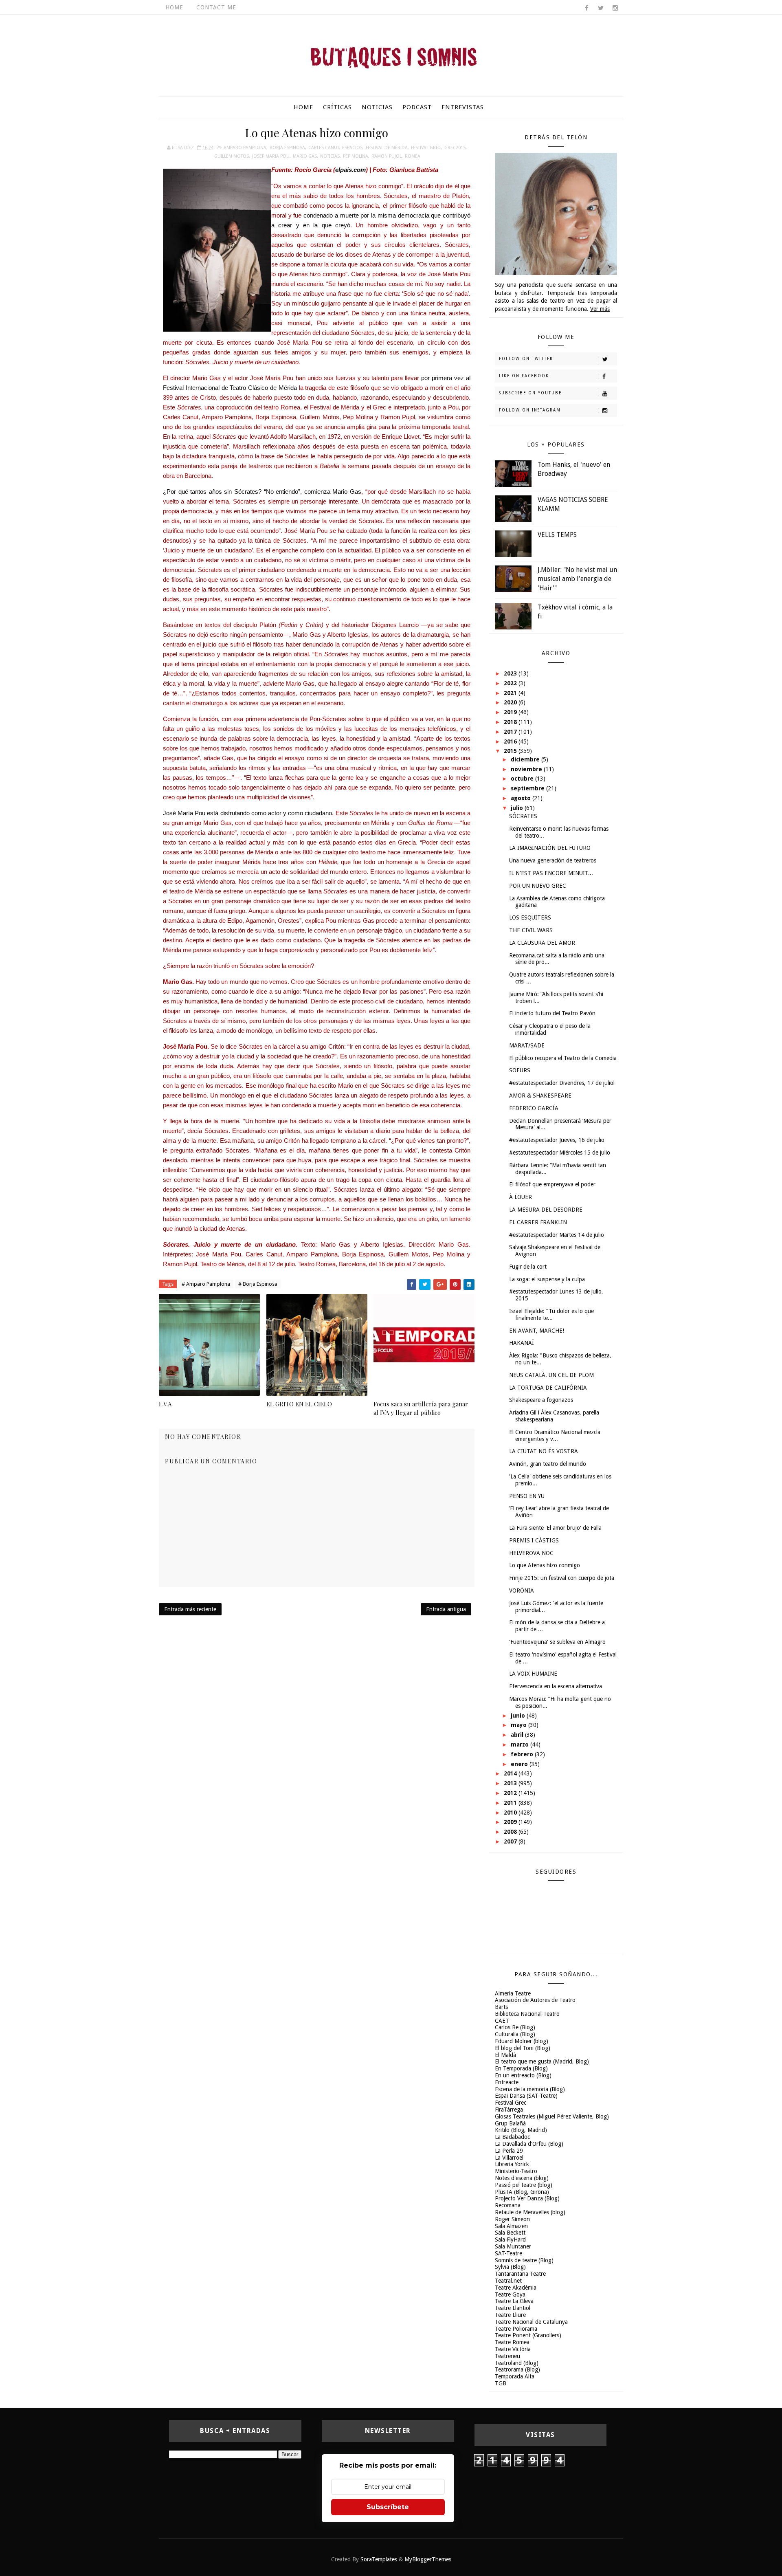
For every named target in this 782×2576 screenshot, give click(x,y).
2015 (511, 751)
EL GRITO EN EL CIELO (299, 1404)
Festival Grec (426, 148)
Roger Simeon (512, 2219)
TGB (501, 2383)
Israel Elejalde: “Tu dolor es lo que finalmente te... (551, 1314)
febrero (523, 1754)
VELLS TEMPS (557, 535)
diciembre (526, 759)
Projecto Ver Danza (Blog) (527, 2198)
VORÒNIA (522, 1590)
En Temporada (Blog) (521, 2068)
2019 (511, 712)
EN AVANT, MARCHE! (537, 1331)
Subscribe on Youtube (530, 393)
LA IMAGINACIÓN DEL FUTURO (550, 848)
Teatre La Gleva (514, 2301)
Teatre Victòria (513, 2349)
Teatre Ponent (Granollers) (528, 2335)
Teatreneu (507, 2356)
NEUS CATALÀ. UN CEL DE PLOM (551, 1375)
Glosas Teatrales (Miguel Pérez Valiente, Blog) (552, 2116)
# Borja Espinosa (258, 1284)
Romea (413, 156)
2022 (511, 683)
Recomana (508, 2205)
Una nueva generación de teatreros (553, 860)
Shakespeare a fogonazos (541, 1400)
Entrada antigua (446, 1609)
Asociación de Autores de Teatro (535, 2000)
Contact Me (216, 7)
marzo (521, 1744)
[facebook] (586, 8)
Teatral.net (508, 2281)
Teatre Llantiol (513, 2308)
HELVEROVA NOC (531, 1553)
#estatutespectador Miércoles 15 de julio (560, 1153)
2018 (511, 722)
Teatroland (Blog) (517, 2363)
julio (518, 808)
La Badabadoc (512, 2137)
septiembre (528, 788)
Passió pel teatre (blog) (524, 2185)
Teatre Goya (510, 2294)
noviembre (527, 769)
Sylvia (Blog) (510, 2267)
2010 (511, 1813)
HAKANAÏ (522, 1343)
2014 (511, 1773)
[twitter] (601, 8)
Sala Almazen (511, 2226)
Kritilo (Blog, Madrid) (521, 2130)
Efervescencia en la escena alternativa (556, 1686)
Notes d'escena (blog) (522, 2178)
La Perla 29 (509, 2151)
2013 (511, 1783)
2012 (511, 1793)
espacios (352, 148)
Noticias (377, 107)
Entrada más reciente (190, 1609)
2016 (511, 741)
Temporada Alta (515, 2376)
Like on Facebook (524, 376)
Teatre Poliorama (516, 2329)
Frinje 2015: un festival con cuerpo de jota (562, 1578)
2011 (511, 1803)
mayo (520, 1725)
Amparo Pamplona (245, 148)
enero (520, 1764)
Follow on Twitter (526, 359)
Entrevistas (463, 107)
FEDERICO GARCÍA (534, 1108)
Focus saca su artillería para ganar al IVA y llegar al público (421, 1408)
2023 (511, 673)
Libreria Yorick (512, 2164)
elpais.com (350, 170)
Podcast (417, 107)
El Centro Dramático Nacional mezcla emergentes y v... (555, 1435)
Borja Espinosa (287, 148)
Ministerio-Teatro (516, 2171)
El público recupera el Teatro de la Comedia (563, 1058)
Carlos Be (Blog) (515, 2027)
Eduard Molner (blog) (522, 2041)
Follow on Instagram (530, 410)
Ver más (600, 309)
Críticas (337, 107)
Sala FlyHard (510, 2239)
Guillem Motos (232, 156)
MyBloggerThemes (428, 2559)
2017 (511, 732)
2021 (511, 693)
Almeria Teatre (513, 1993)
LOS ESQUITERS (530, 917)
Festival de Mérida (387, 148)
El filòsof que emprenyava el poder (552, 1184)
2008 (511, 1832)
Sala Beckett (510, 2233)
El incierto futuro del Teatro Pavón (552, 1013)
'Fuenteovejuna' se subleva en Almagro (557, 1642)
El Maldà (505, 2055)
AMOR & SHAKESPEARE (540, 1096)
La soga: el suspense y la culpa (547, 1279)
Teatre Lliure (510, 2315)
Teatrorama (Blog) (517, 2369)
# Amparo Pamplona (206, 1284)
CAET (502, 2021)
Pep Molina (356, 156)
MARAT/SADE (527, 1045)
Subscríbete (388, 2507)
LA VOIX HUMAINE (533, 1674)
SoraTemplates (379, 2559)
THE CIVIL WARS (531, 930)
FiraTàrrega (509, 2110)
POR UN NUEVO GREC (538, 886)
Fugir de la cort (528, 1267)
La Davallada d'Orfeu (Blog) (529, 2144)
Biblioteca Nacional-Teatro (527, 2014)
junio (519, 1716)
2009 (511, 1822)
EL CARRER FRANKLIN (538, 1222)
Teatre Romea (512, 2342)
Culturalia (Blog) (515, 2034)
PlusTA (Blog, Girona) (522, 2192)
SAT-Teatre (509, 2253)
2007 (511, 1841)
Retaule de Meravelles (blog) (530, 2212)
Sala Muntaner (513, 2246)
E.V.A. (166, 1404)
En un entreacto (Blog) (523, 2075)
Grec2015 (455, 148)
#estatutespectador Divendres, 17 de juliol (562, 1083)
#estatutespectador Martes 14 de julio (557, 1235)
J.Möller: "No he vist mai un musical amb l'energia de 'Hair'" (577, 579)
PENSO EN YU (527, 1496)
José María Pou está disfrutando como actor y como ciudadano (247, 813)
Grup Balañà (510, 2123)
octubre (523, 779)
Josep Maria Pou (271, 156)
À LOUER (521, 1197)
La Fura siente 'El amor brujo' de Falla (555, 1528)
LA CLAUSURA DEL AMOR (542, 943)
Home (174, 7)
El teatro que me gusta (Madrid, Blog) (542, 2061)
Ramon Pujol (387, 156)
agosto (522, 798)
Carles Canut (324, 148)
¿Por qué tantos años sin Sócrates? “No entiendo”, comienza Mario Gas (262, 492)
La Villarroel (509, 2158)
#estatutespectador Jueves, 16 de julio (557, 1140)
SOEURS (520, 1070)
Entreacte (507, 2082)
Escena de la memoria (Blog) (530, 2089)
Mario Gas (305, 156)
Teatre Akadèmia (516, 2288)
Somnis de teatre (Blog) (524, 2260)
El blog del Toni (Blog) (523, 2048)
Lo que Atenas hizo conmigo (545, 1565)
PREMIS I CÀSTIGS (534, 1540)
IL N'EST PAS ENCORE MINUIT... (551, 873)
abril (518, 1735)
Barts (501, 2007)
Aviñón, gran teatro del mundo (548, 1464)
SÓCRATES (523, 816)
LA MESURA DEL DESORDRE (546, 1210)
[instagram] (615, 8)
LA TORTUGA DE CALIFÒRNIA (548, 1388)
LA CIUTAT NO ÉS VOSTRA (544, 1451)
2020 (511, 702)
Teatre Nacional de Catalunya (531, 2322)
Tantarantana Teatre (520, 2274)
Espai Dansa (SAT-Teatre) (526, 2096)
